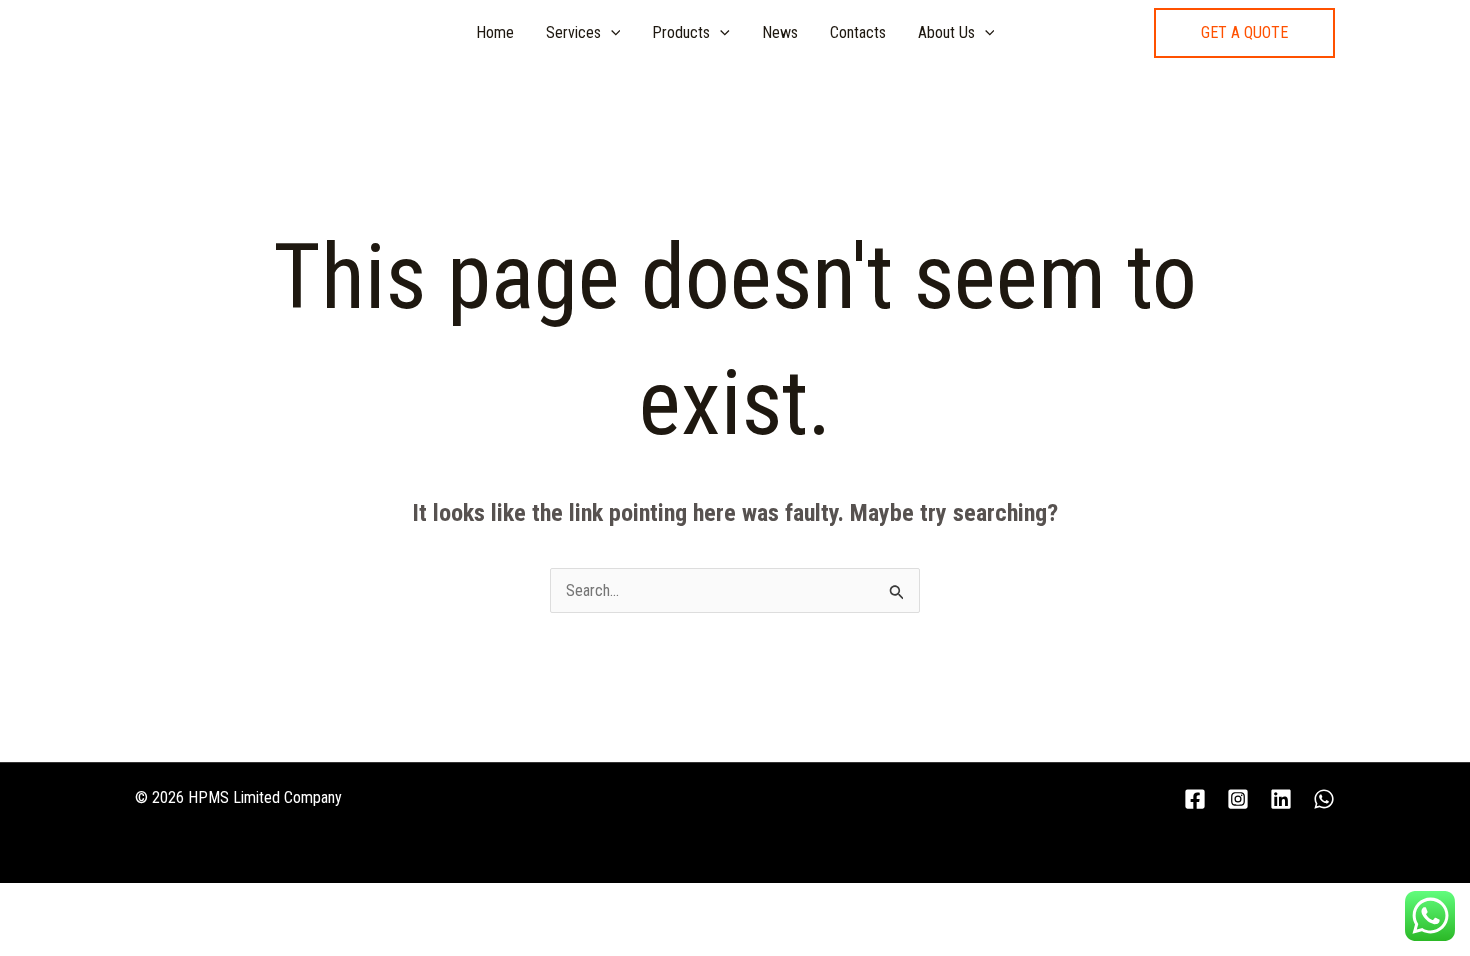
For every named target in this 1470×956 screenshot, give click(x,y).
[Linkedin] (1281, 799)
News (780, 32)
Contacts (858, 32)
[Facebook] (1195, 799)
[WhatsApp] (1324, 799)
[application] (611, 33)
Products (681, 32)
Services (573, 32)
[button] (1244, 33)
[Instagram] (1238, 799)
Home (495, 32)
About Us (946, 32)
